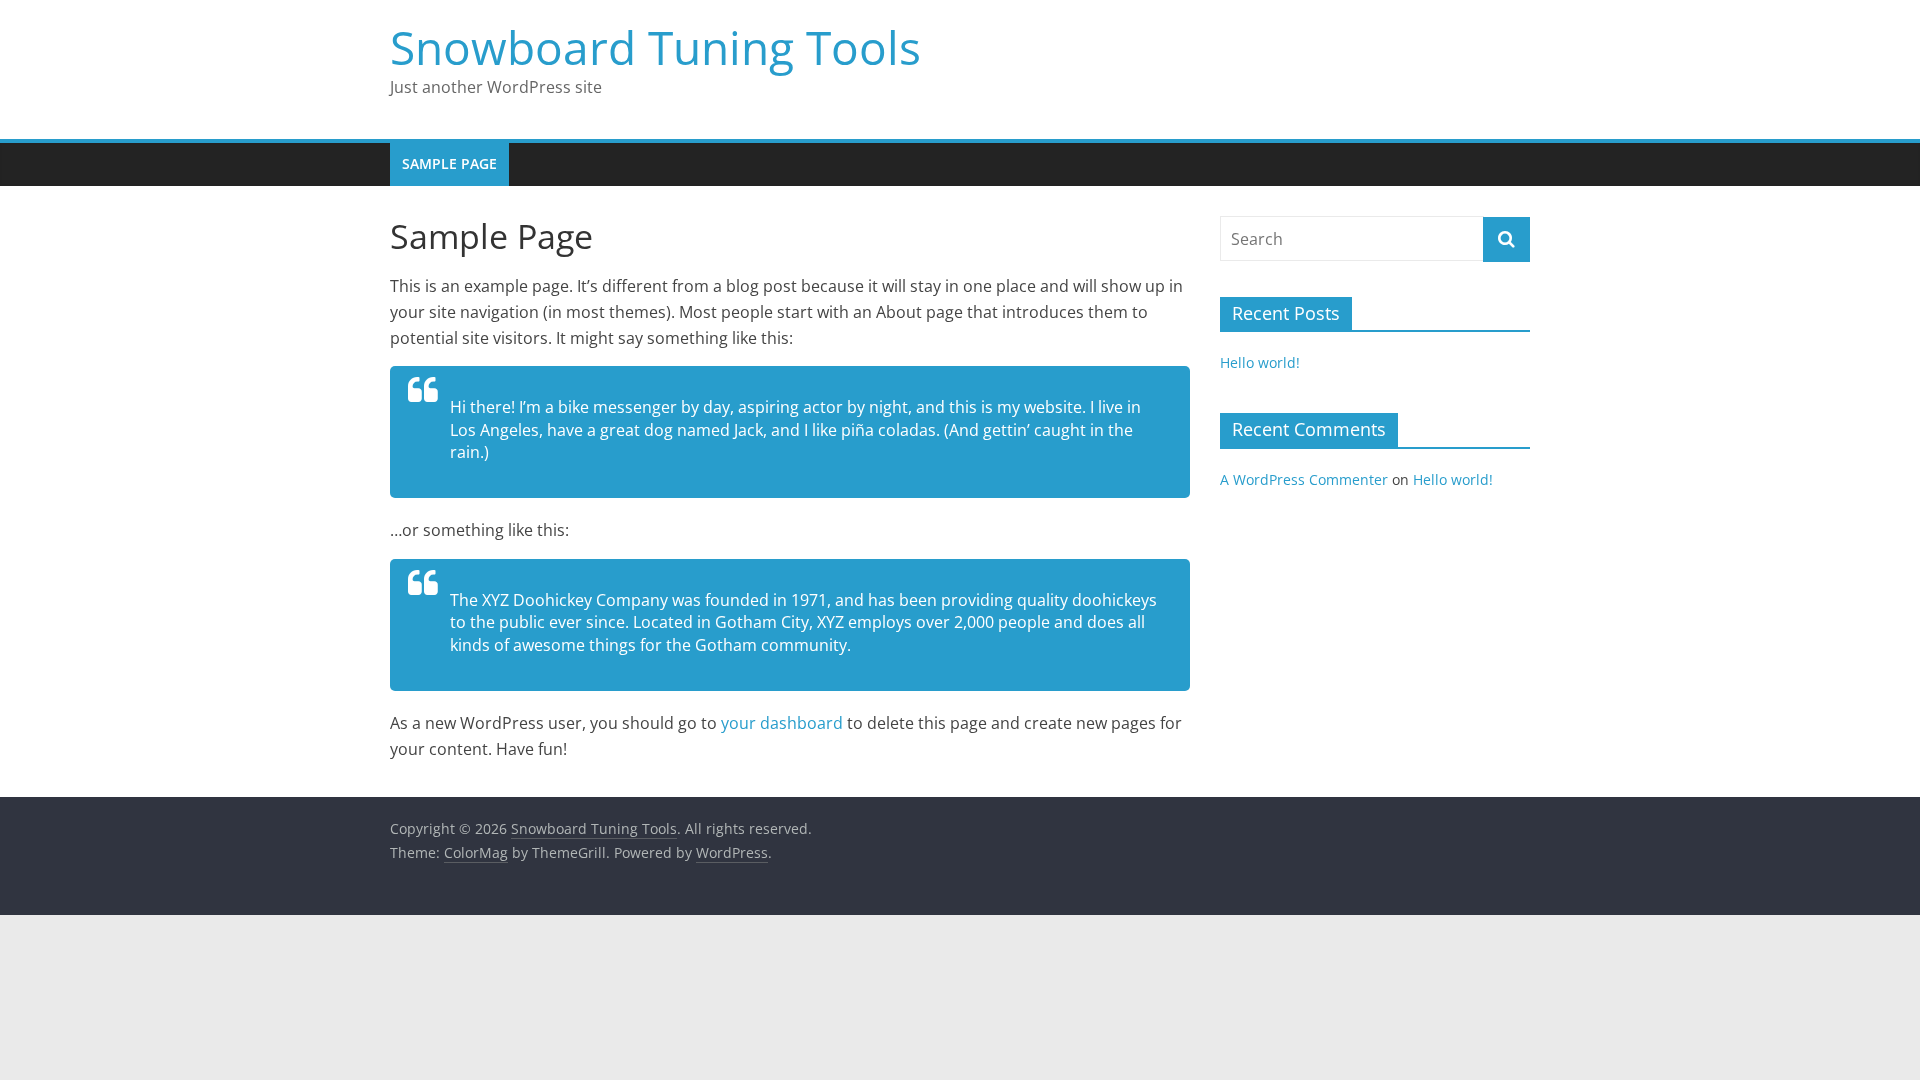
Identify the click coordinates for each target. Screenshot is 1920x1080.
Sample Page (449, 163)
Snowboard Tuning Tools (655, 47)
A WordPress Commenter (1304, 479)
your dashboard (782, 723)
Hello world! (1260, 362)
